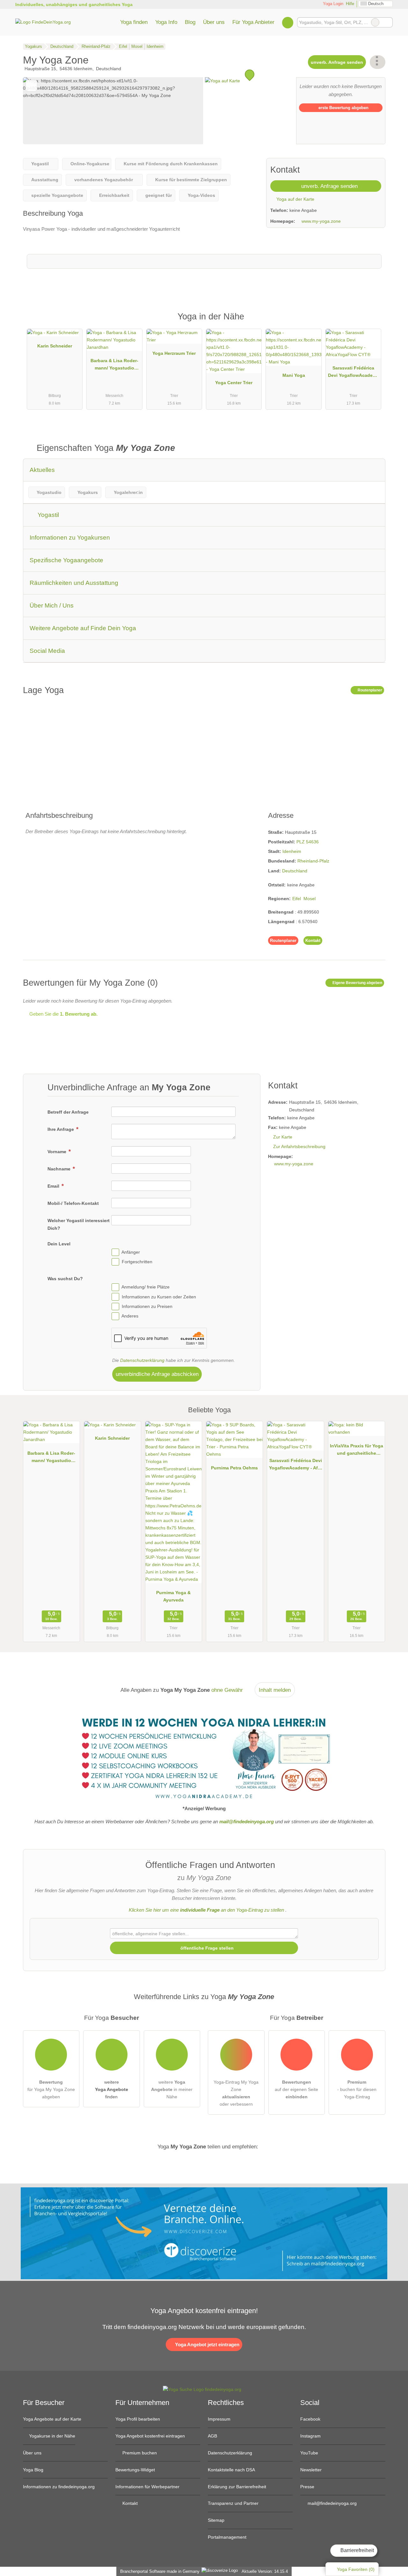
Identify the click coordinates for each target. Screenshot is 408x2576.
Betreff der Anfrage (68, 1112)
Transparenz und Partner (233, 2503)
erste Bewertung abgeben (343, 108)
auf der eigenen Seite (296, 2089)
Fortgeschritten (137, 1262)
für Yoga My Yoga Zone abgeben (51, 2089)
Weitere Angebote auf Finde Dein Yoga (83, 628)
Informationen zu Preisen (147, 1306)
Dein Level (59, 1244)
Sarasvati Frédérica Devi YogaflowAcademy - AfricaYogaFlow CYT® (353, 373)
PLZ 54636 (308, 842)
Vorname (58, 1152)
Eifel (297, 899)
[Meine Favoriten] (288, 22)
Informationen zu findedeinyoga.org (59, 2487)
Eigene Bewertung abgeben (357, 983)
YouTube (309, 2453)
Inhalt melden (275, 1690)
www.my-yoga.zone (321, 221)
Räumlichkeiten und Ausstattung (74, 583)
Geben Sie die (63, 1014)
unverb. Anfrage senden (337, 62)
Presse (307, 2487)
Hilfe (350, 4)
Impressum (219, 2419)
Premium (372, 322)
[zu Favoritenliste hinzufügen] (31, 86)
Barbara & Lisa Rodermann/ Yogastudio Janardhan (114, 366)
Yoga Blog (33, 2470)
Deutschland (295, 871)
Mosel (310, 899)
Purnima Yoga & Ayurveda (173, 1596)
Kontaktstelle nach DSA (231, 2470)
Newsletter (311, 2470)
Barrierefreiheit (357, 2550)
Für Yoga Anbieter (253, 22)
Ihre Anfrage (61, 1129)
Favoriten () (356, 2569)
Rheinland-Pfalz (313, 861)
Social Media (47, 651)
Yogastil (47, 515)
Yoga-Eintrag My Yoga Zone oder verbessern (236, 2093)
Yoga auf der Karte (295, 199)
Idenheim (292, 851)
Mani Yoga (294, 375)
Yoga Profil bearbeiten (138, 2419)
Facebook (310, 2419)
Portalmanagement (227, 2537)
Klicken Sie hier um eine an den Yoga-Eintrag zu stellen (206, 1910)
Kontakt (313, 941)
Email (54, 1186)
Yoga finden (134, 22)
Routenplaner (369, 690)
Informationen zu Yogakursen (70, 538)
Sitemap (216, 2520)
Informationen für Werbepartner (147, 2487)
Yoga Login (332, 4)
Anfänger (131, 1252)
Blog (190, 22)
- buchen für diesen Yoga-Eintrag (357, 2089)
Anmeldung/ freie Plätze (146, 1287)
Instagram (310, 2436)
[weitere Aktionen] (378, 62)
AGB (212, 2436)
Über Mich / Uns (52, 605)
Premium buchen (139, 2453)
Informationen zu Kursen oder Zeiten (159, 1297)
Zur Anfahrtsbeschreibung (299, 1146)
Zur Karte (283, 1137)
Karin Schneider (55, 346)
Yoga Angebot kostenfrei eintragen (150, 2436)
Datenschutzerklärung (142, 1360)
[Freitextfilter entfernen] (375, 22)
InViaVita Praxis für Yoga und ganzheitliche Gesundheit (357, 1451)
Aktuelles (42, 470)
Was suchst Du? (65, 1279)
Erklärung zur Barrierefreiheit (237, 2487)
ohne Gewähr (227, 1690)
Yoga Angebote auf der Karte (52, 2419)
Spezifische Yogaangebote (66, 560)
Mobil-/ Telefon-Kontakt (73, 1203)
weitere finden (112, 2089)
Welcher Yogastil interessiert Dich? (79, 1224)
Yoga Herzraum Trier (174, 353)
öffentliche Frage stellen (206, 1948)
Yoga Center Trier (234, 383)
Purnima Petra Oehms (234, 1468)
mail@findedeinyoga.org (331, 2503)
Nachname (60, 1169)
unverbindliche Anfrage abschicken (157, 1374)
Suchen (388, 22)
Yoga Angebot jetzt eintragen (207, 2345)
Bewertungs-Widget (135, 2470)
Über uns (214, 22)
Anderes (130, 1316)
